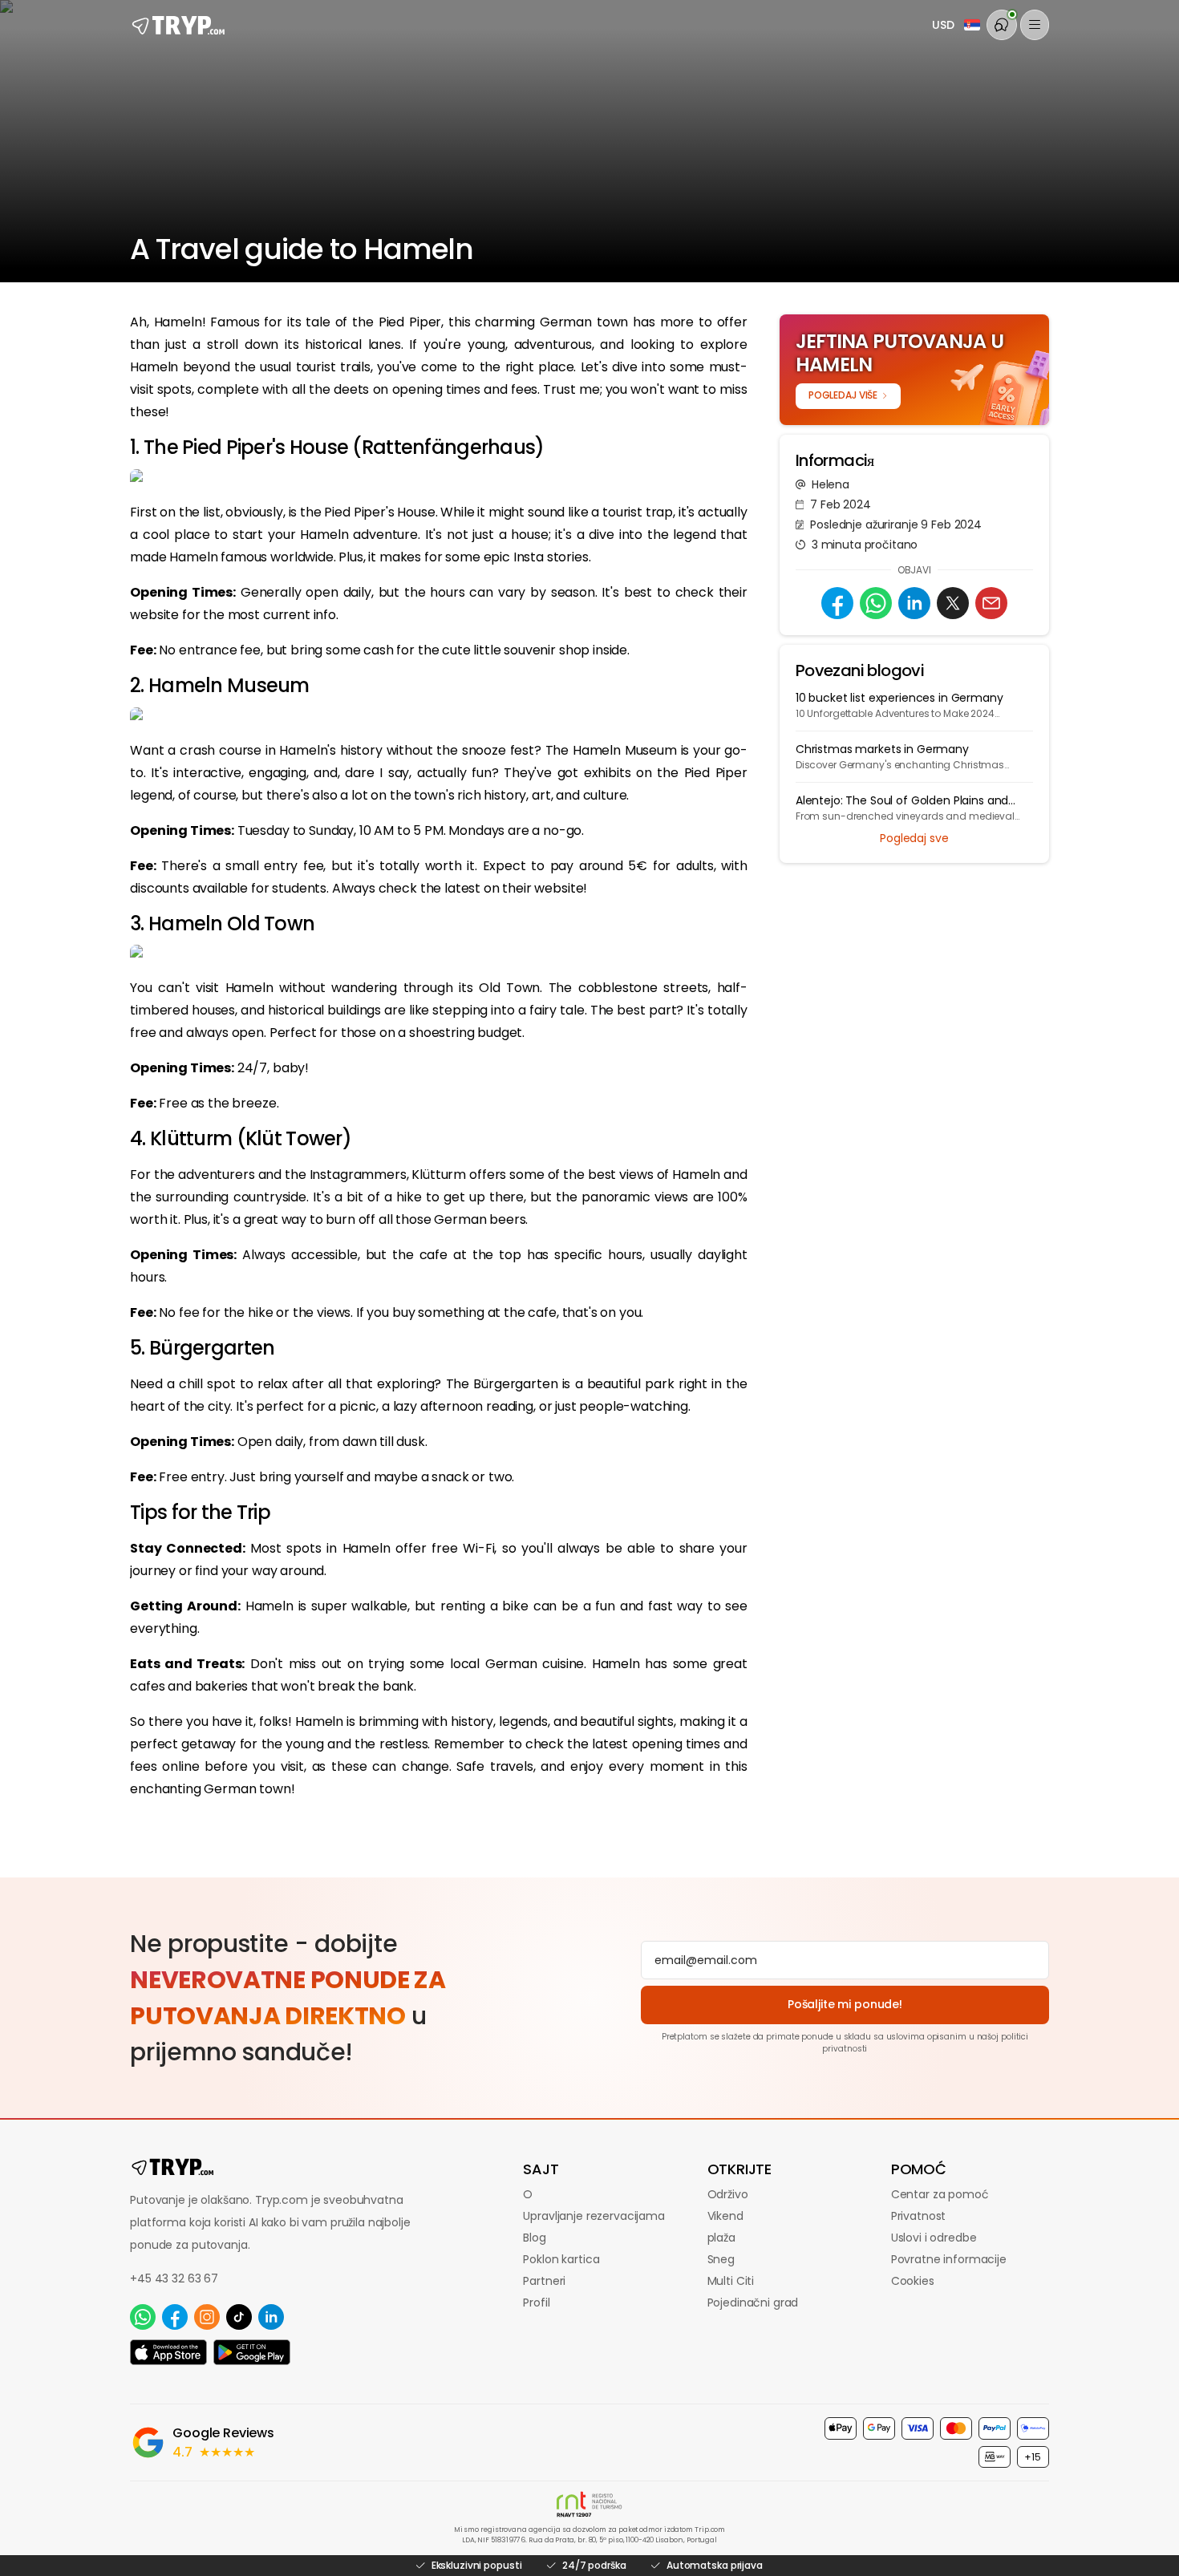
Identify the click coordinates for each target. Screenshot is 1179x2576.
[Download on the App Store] (168, 2352)
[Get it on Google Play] (252, 2352)
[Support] (1002, 25)
